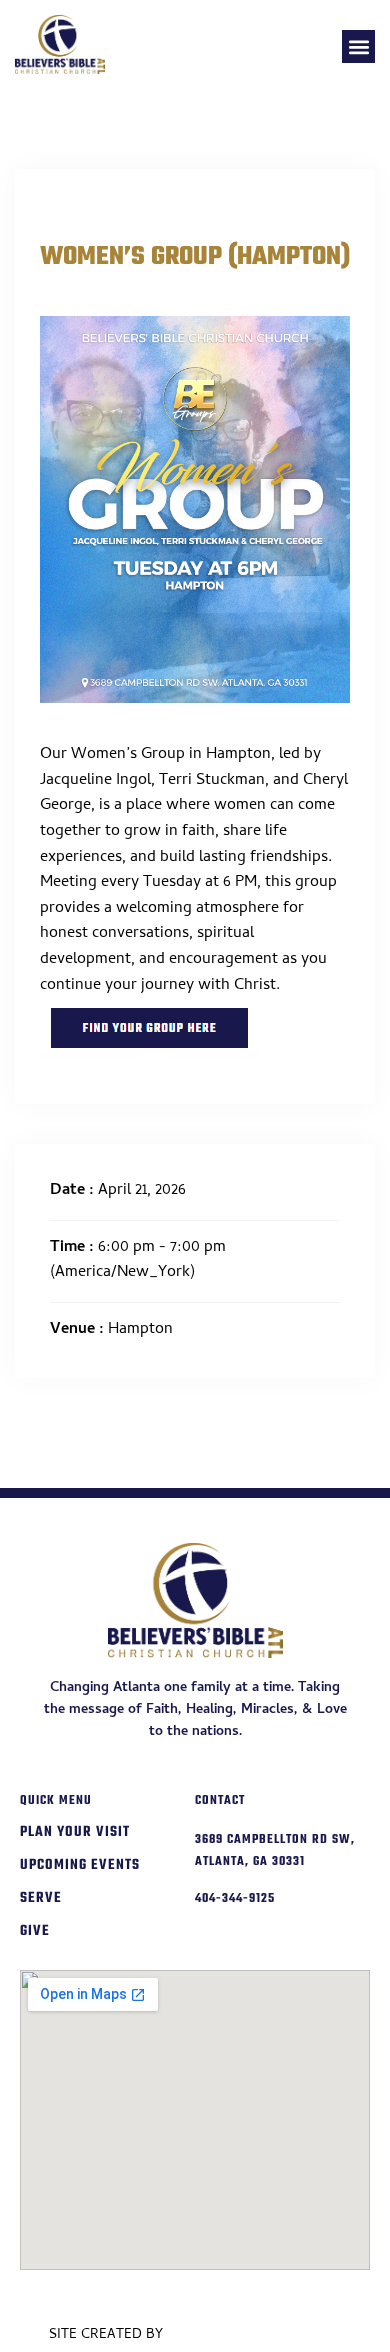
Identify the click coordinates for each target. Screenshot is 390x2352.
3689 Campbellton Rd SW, (275, 1840)
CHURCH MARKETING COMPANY (254, 2335)
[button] (358, 46)
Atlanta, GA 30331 (250, 1862)
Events (70, 206)
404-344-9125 (235, 1899)
